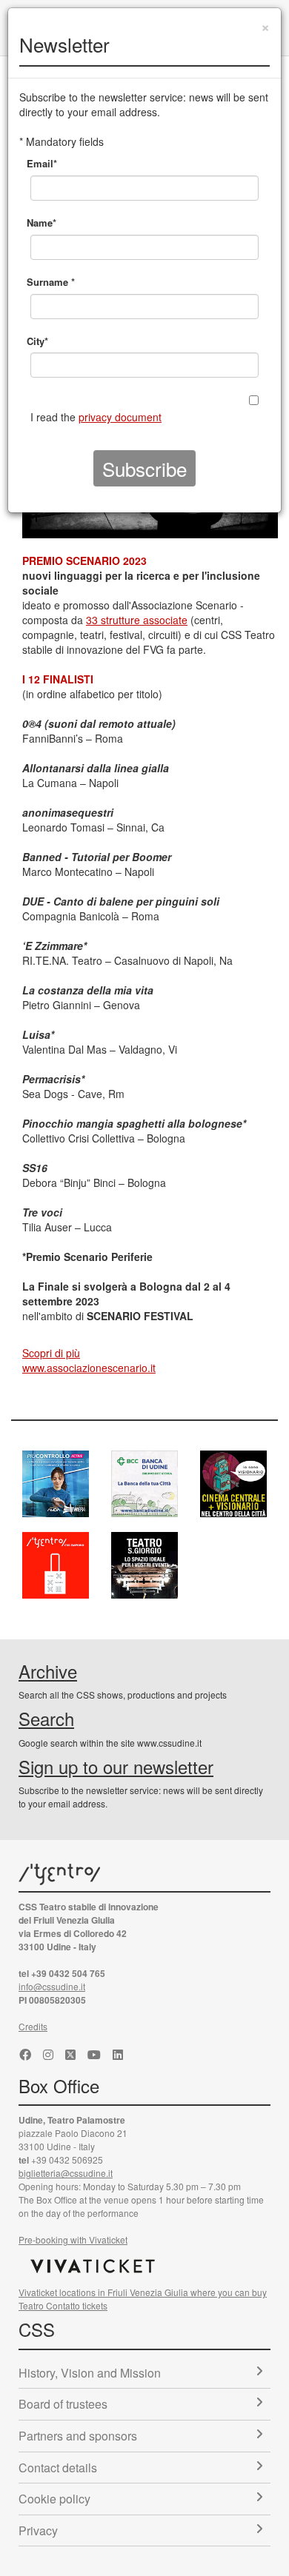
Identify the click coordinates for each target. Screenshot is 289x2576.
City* (37, 341)
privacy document (120, 417)
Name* (41, 223)
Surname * (51, 282)
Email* (42, 163)
